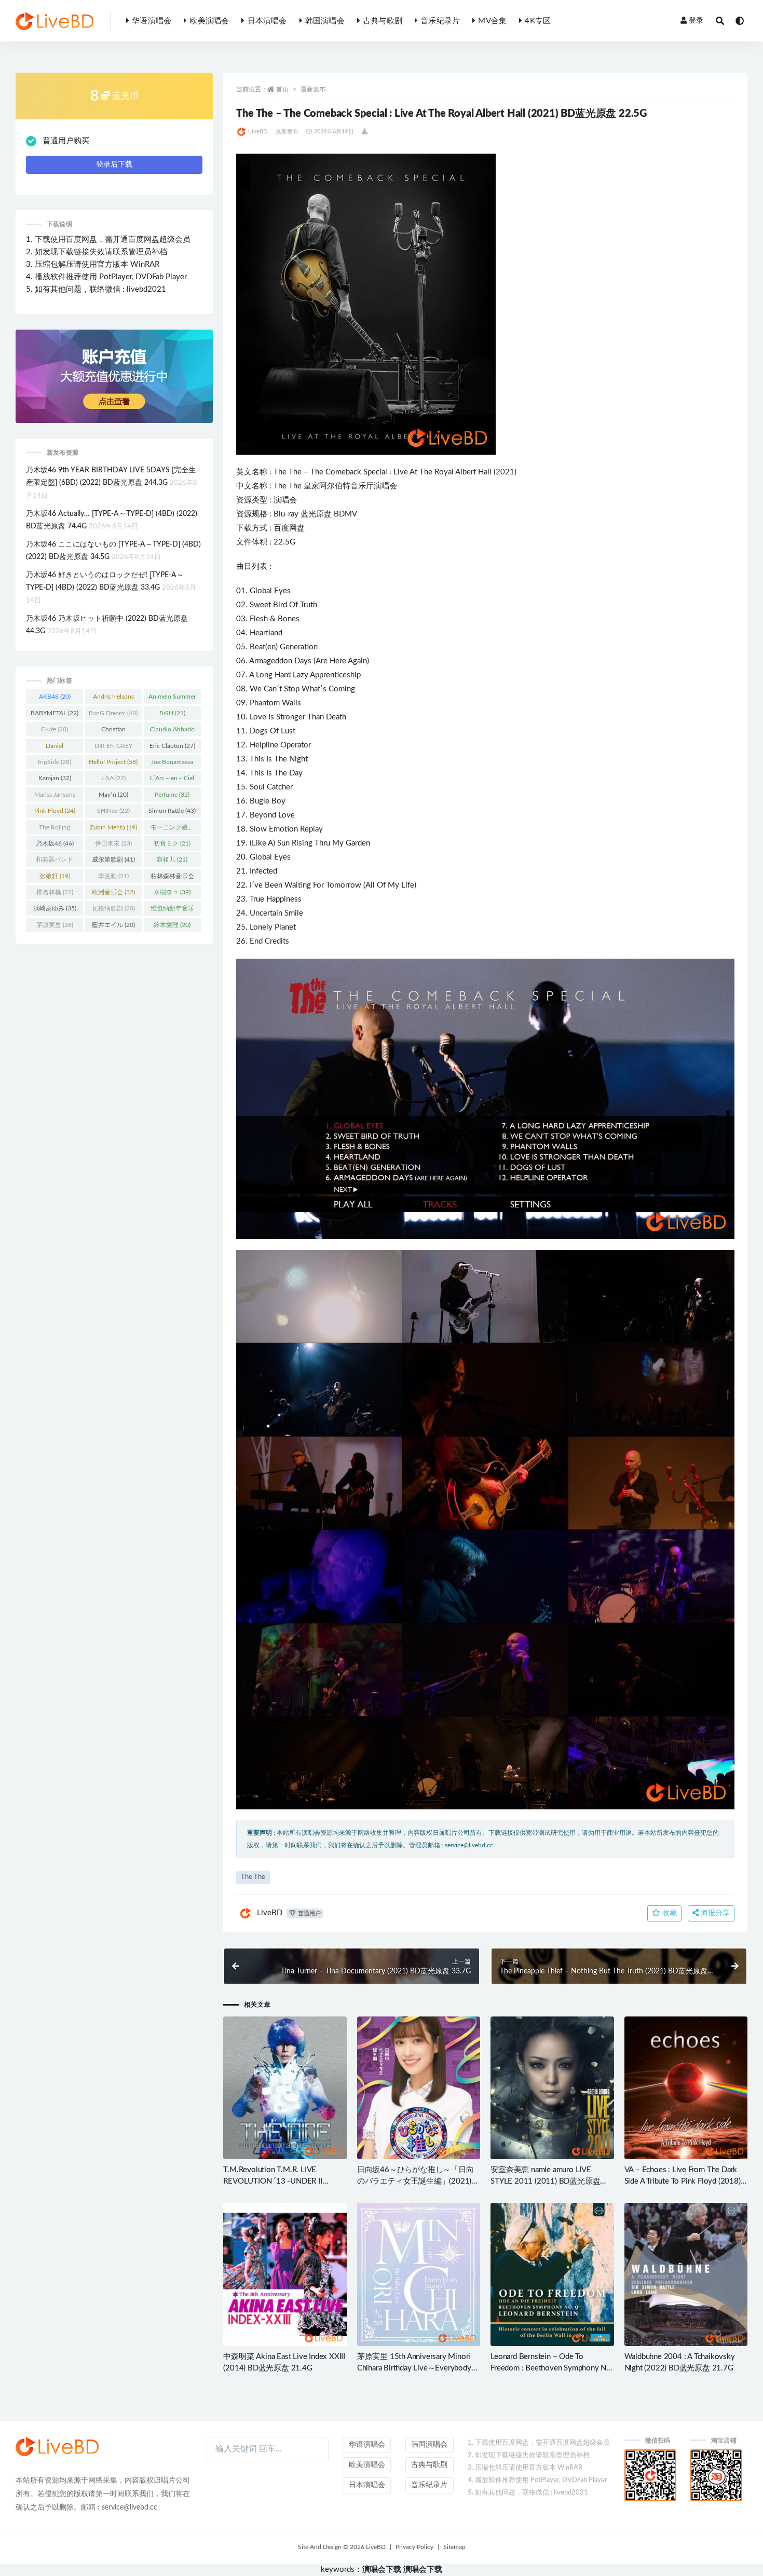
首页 (282, 89)
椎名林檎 (55, 892)
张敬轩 (55, 876)
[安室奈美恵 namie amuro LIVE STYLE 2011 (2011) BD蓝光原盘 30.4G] (552, 2088)
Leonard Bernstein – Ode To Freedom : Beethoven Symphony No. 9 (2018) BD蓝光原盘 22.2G (552, 2368)
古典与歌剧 (383, 21)
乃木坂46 (55, 843)
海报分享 (714, 1913)
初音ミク (172, 843)
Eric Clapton (172, 746)
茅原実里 (55, 925)
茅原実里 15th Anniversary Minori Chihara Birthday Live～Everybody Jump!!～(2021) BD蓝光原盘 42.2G (416, 2368)
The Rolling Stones (55, 829)
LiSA (113, 778)
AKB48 (55, 697)
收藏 (669, 1913)
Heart (259, 633)
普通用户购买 (66, 141)
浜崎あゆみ (55, 908)
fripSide (55, 762)
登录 (696, 21)
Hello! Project (113, 762)
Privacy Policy (414, 2547)
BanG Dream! (113, 713)
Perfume (172, 795)
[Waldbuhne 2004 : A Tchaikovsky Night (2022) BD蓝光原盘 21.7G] (686, 2274)
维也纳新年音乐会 (172, 910)
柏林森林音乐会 (172, 878)
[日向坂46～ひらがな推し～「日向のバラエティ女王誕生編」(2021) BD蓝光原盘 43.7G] (419, 2088)
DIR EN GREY (113, 748)
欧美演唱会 (209, 21)
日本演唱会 (267, 21)
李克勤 (113, 876)
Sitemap (454, 2547)
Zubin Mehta (113, 827)
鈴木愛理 (172, 925)
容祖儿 (172, 860)
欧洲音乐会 (113, 892)
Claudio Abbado (172, 731)
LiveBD (258, 132)
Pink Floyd (55, 811)
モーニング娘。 (172, 829)
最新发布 (313, 89)
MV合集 (492, 21)
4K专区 (538, 21)
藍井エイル (113, 925)
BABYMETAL (55, 713)
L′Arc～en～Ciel (172, 780)
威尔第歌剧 (113, 860)
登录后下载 (114, 165)
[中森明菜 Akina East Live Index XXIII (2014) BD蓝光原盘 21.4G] (285, 2274)
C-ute (55, 729)
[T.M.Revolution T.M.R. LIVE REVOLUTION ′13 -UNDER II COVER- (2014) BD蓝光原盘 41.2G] (285, 2088)
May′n (113, 795)
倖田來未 (113, 843)
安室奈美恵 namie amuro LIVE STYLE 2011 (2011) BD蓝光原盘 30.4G (545, 2181)
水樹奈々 (172, 892)
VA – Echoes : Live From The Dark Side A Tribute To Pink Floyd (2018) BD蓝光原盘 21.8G (683, 2181)
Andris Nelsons (113, 699)
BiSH (172, 713)
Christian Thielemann (113, 731)
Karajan (55, 778)
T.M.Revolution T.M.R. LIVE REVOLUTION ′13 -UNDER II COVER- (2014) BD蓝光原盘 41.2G (283, 2181)
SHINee (113, 811)
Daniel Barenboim (55, 748)
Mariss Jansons (55, 797)
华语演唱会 (152, 21)
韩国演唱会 (325, 21)
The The (288, 472)
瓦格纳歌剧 (113, 908)
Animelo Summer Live (172, 699)
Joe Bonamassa (172, 764)
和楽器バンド (55, 862)
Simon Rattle (172, 811)
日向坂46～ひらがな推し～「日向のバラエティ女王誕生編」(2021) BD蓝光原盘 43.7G (415, 2181)
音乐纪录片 (440, 21)
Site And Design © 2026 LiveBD (342, 2547)
